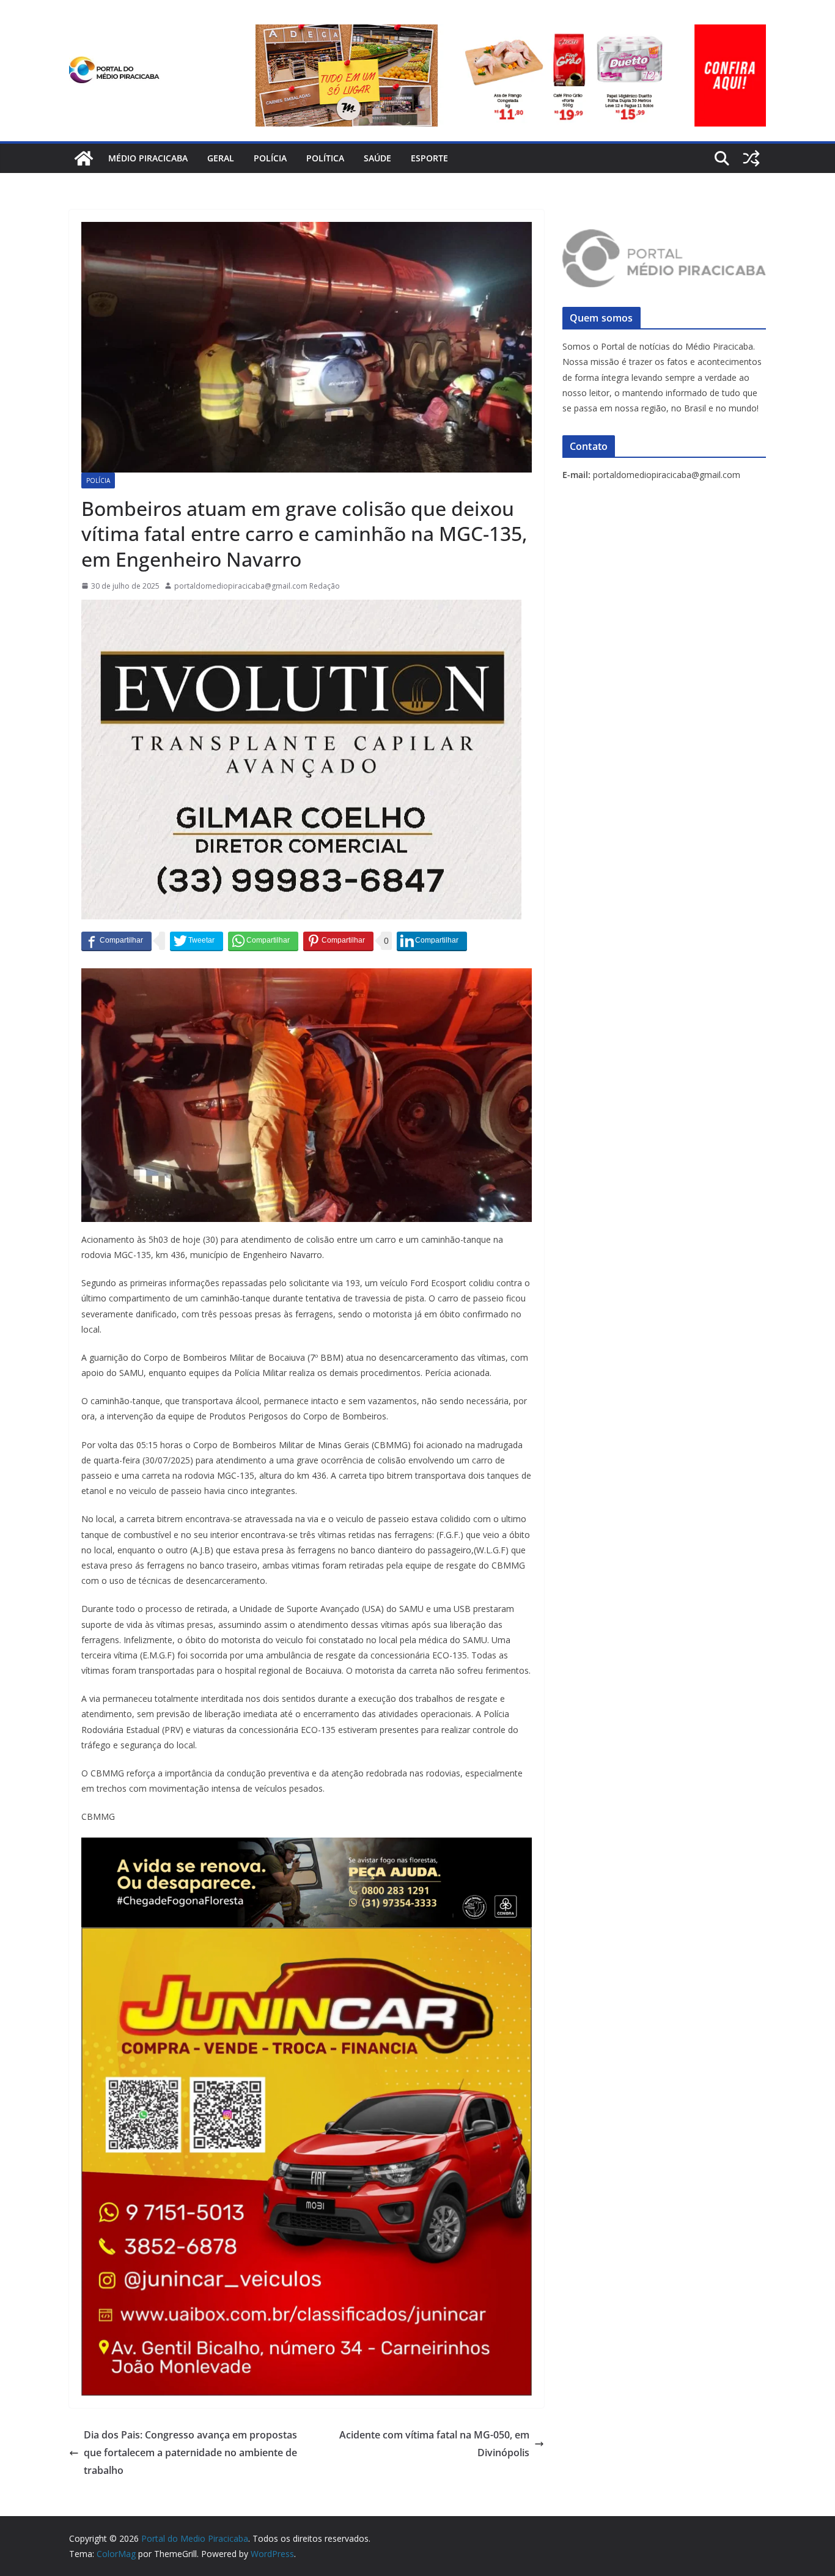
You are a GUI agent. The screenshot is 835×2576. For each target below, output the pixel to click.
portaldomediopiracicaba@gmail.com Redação (257, 586)
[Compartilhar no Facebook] (116, 941)
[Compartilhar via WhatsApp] (263, 941)
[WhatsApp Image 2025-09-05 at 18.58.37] (301, 608)
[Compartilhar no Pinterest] (338, 941)
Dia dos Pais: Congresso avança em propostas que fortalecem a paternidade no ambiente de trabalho (190, 2453)
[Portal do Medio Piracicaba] (84, 158)
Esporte (429, 158)
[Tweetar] (197, 941)
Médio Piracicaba (148, 158)
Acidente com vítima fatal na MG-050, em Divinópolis (434, 2444)
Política (325, 158)
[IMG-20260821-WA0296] (307, 1936)
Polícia (270, 158)
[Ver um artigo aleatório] (751, 158)
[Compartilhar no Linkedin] (432, 941)
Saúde (377, 158)
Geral (221, 158)
